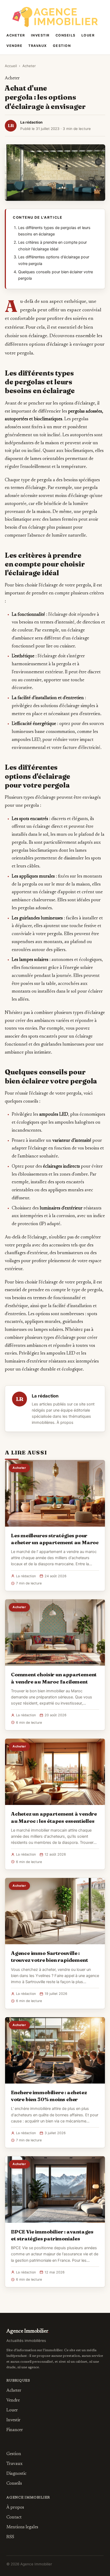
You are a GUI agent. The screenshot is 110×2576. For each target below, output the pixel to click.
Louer (88, 35)
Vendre (14, 46)
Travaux (38, 46)
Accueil (11, 66)
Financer (15, 2430)
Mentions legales (22, 2527)
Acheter (16, 35)
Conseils (66, 35)
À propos (65, 1422)
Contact (14, 2517)
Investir (40, 35)
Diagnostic (16, 2474)
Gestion (62, 46)
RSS (10, 2537)
